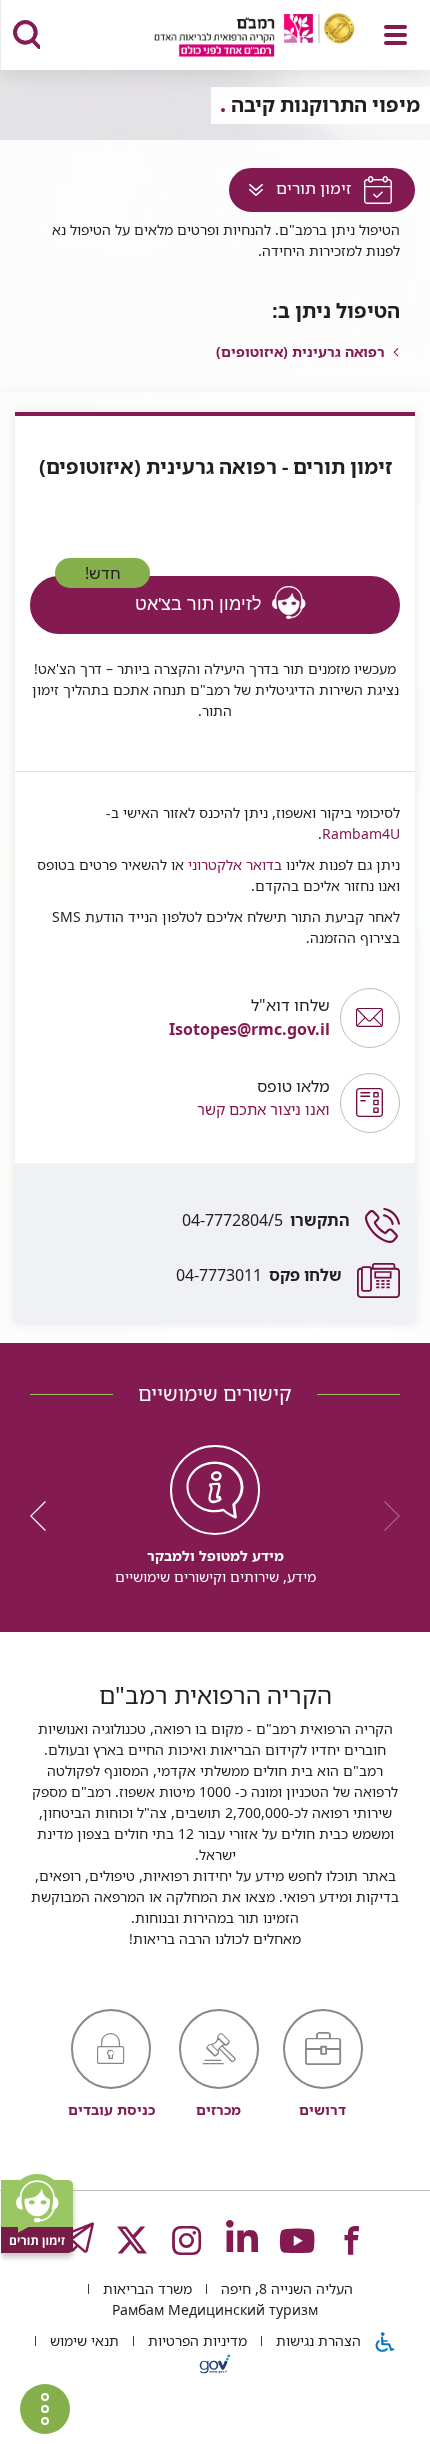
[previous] (385, 1516)
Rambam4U (361, 833)
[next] (45, 1516)
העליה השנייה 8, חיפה (285, 2288)
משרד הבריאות (145, 2288)
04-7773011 (259, 1275)
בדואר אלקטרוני (233, 864)
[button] (180, 1102)
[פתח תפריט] (395, 35)
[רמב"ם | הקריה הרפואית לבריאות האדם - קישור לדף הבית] (229, 37)
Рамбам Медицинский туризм (215, 2309)
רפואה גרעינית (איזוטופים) (300, 351)
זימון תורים (291, 193)
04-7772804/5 (266, 1220)
